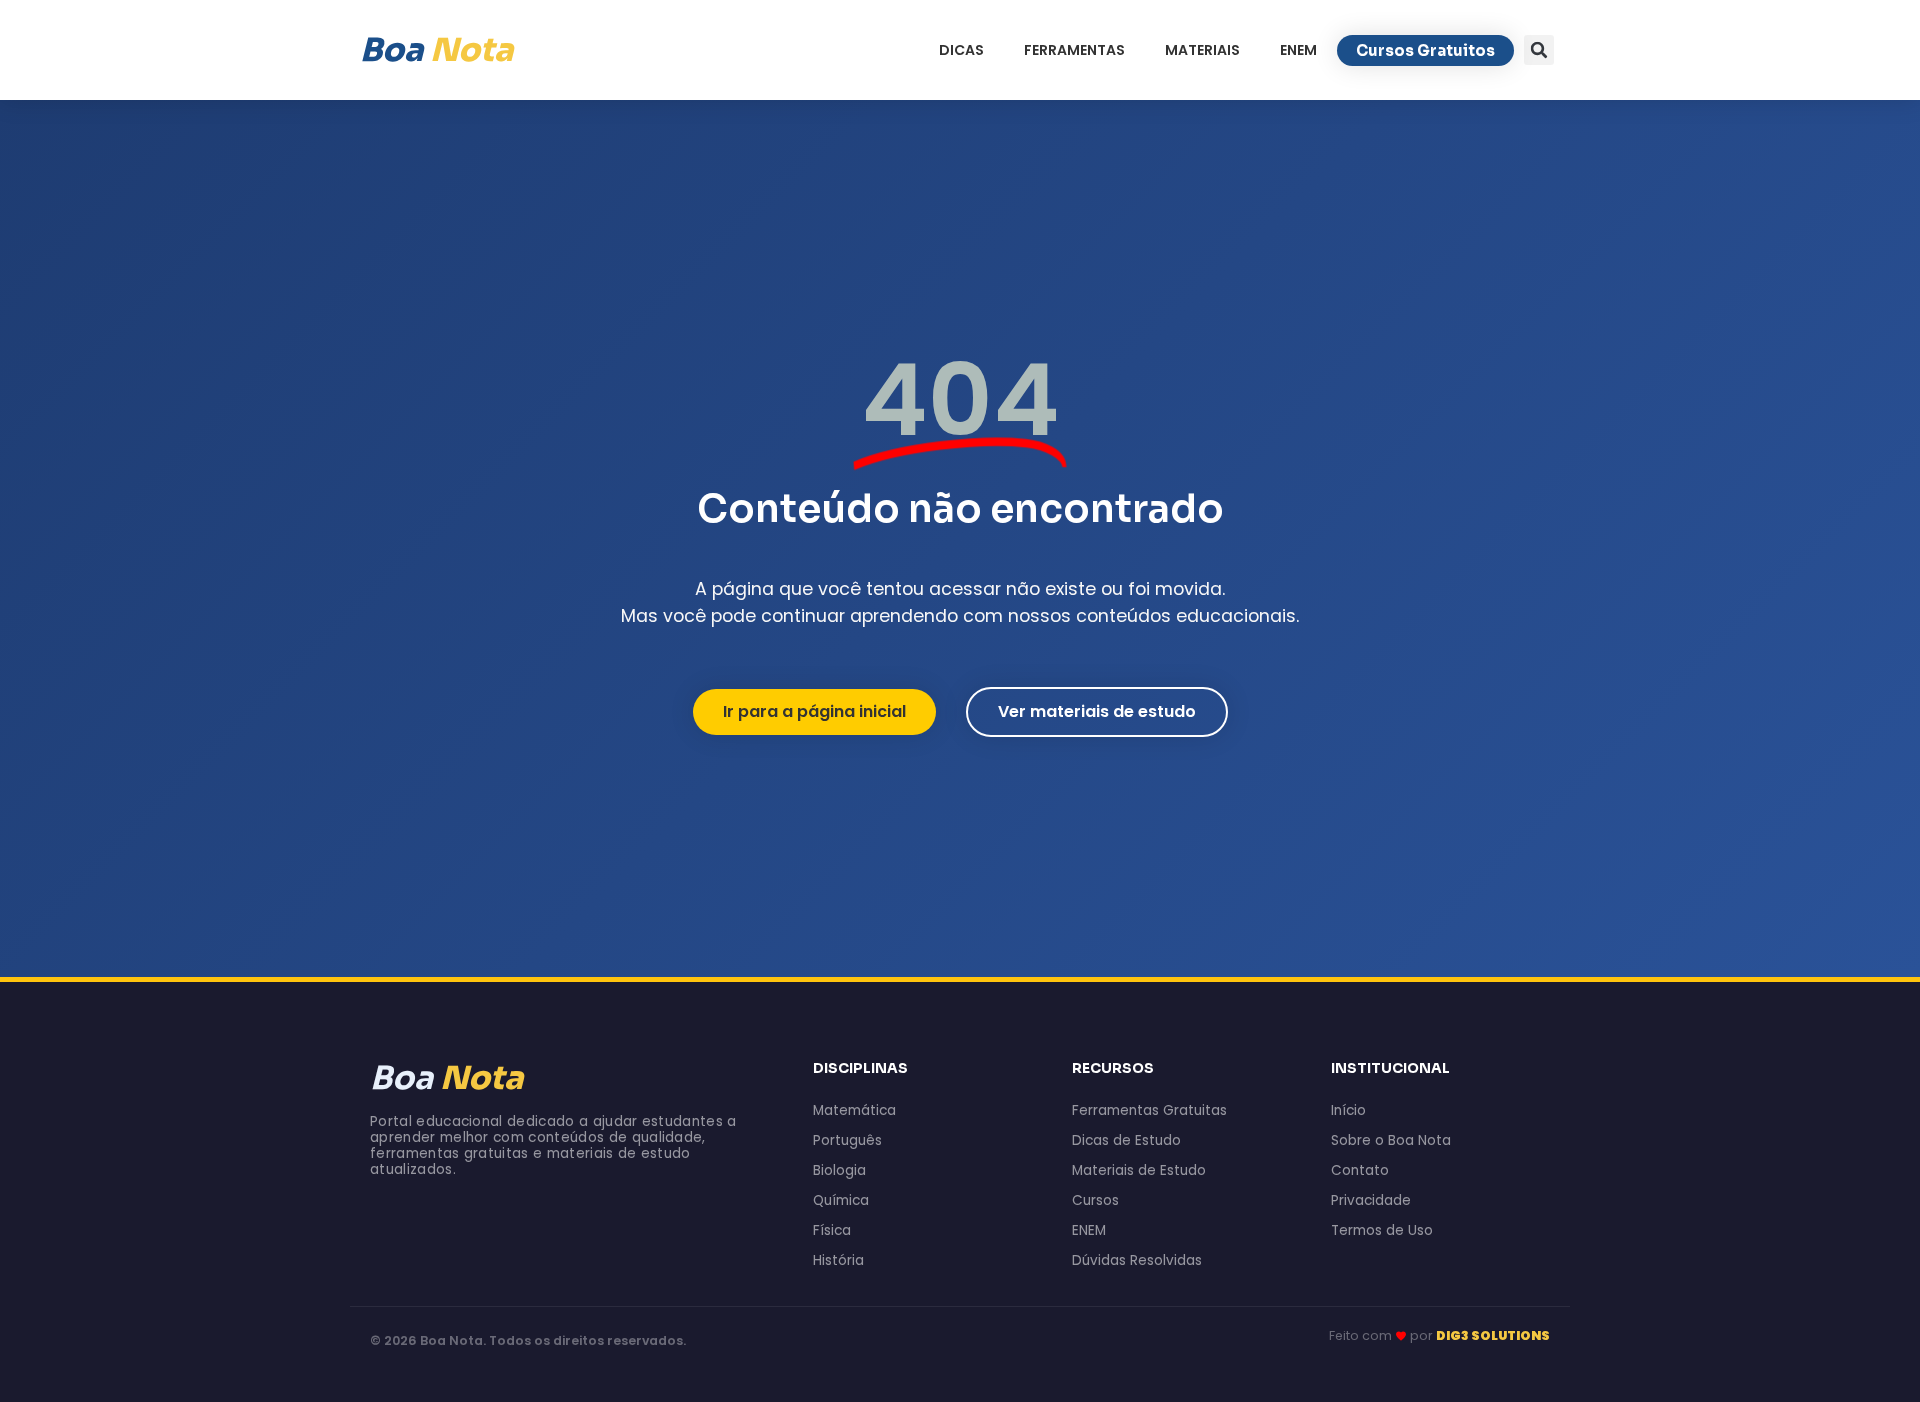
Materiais (1202, 50)
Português (847, 1140)
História (838, 1260)
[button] (1539, 50)
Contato (1360, 1170)
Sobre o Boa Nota (1391, 1140)
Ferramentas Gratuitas (1149, 1110)
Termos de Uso (1382, 1230)
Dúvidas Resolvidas (1137, 1260)
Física (832, 1230)
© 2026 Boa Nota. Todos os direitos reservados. (528, 1340)
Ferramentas (1074, 50)
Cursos (1095, 1200)
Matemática (854, 1110)
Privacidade (1371, 1200)
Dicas (961, 50)
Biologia (839, 1170)
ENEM (1298, 50)
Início (1348, 1110)
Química (841, 1200)
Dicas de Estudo (1126, 1140)
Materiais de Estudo (1139, 1170)
